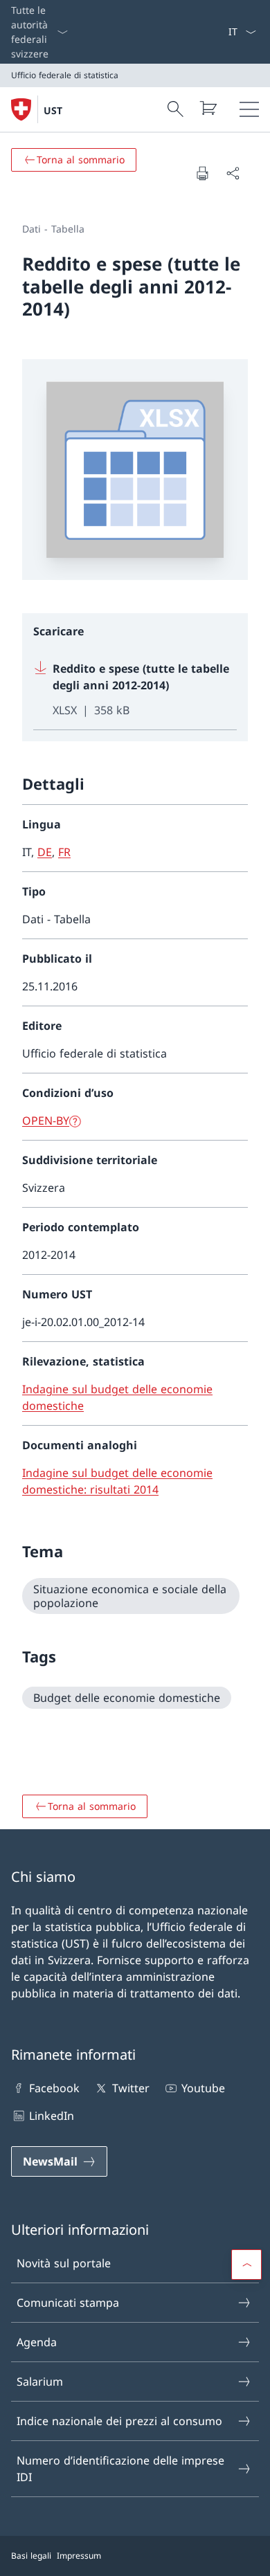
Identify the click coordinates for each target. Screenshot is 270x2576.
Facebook (54, 2088)
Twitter (130, 2088)
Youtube (203, 2088)
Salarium (40, 2382)
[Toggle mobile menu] (249, 109)
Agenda (37, 2342)
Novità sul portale (64, 2263)
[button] (246, 2265)
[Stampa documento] (202, 173)
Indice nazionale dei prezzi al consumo (119, 2421)
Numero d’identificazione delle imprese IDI (120, 2469)
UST (53, 110)
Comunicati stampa (68, 2303)
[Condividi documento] (233, 173)
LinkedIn (52, 2116)
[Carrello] (208, 108)
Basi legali (31, 2556)
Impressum (79, 2556)
